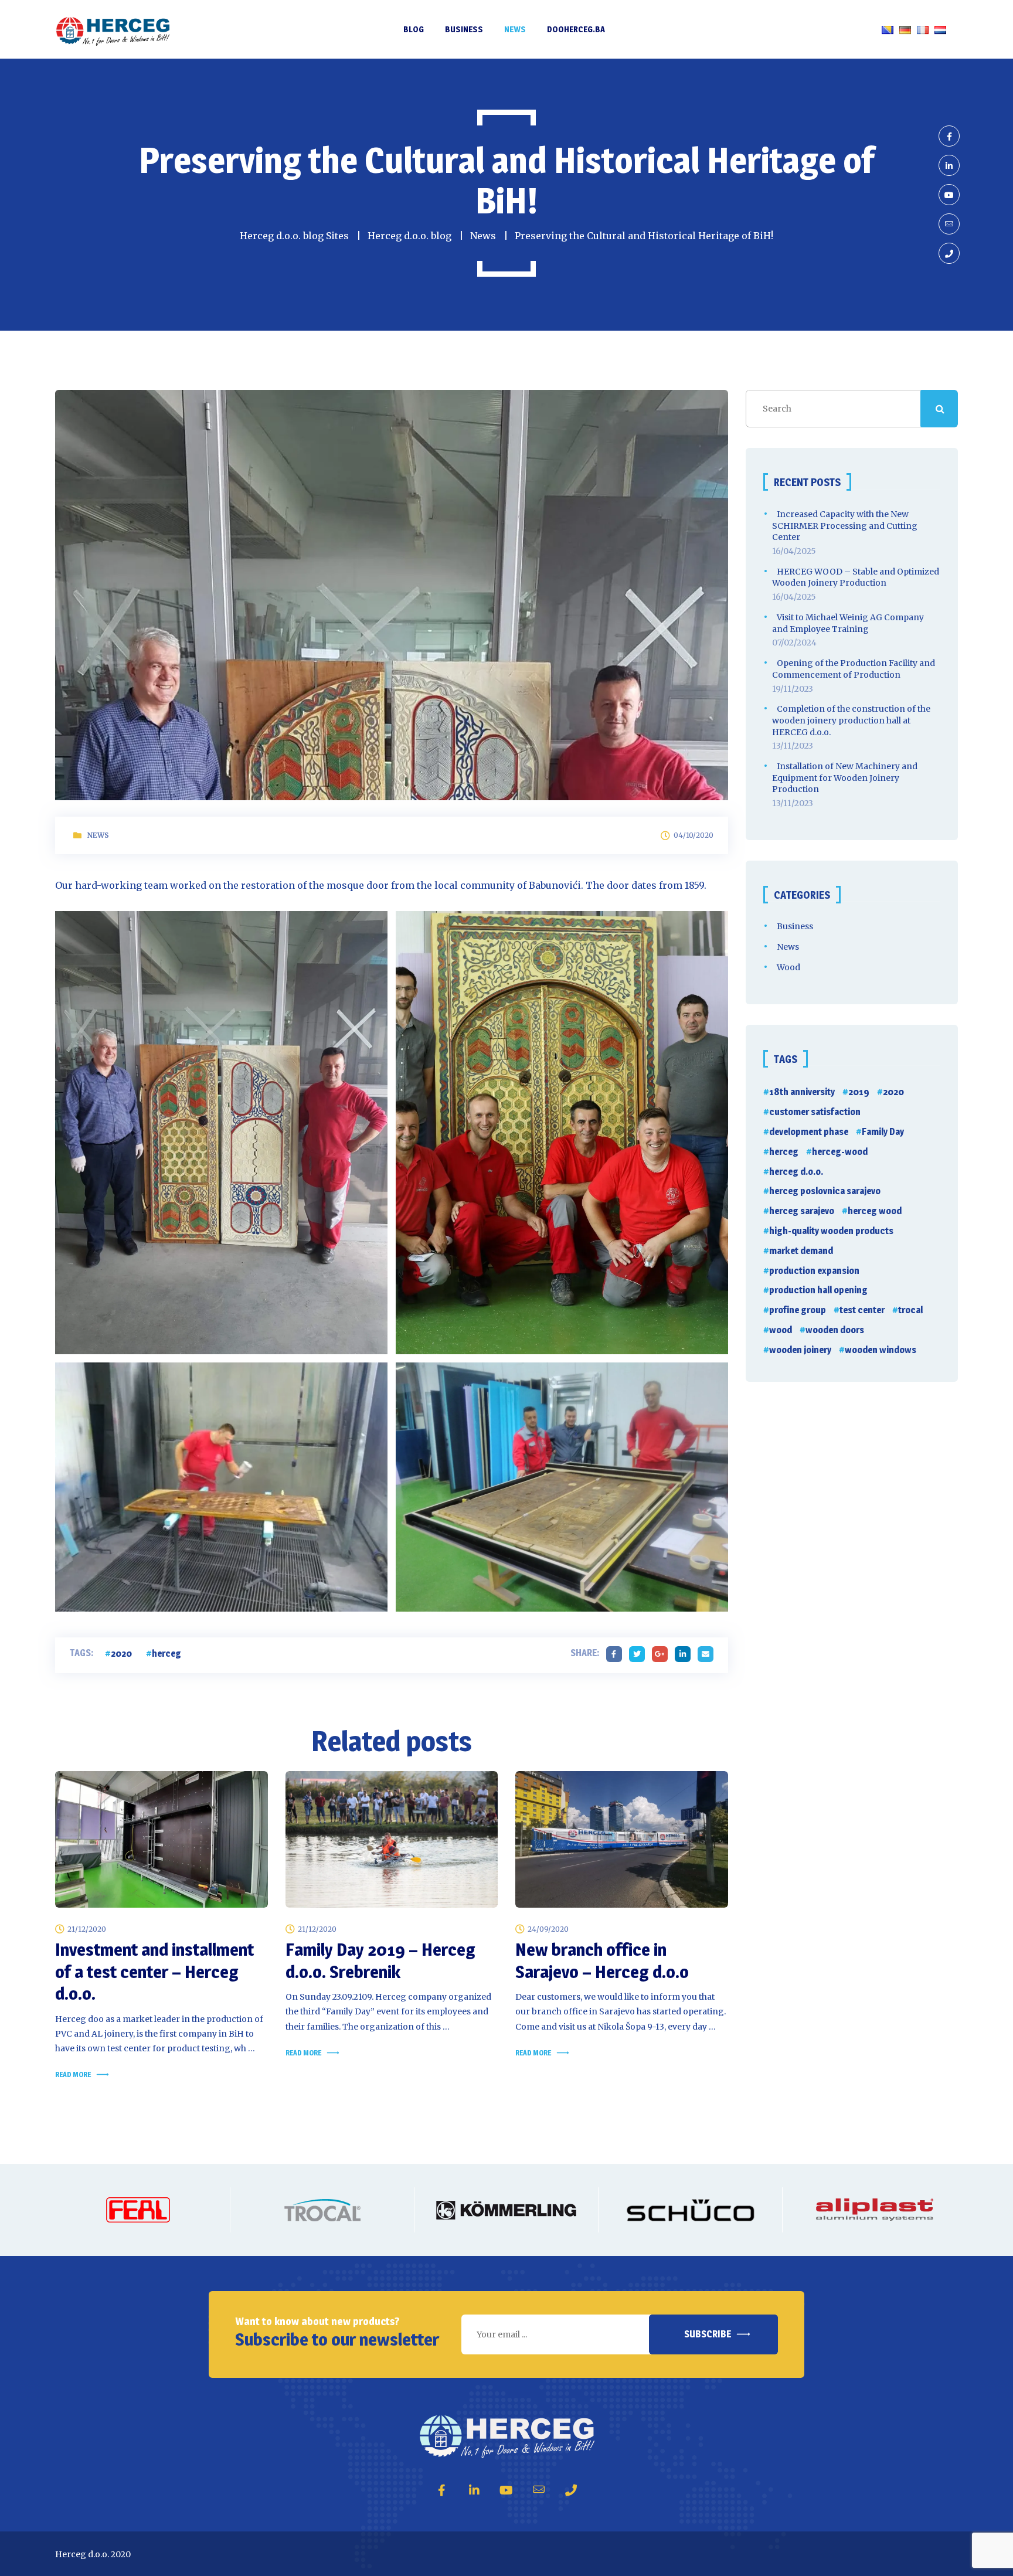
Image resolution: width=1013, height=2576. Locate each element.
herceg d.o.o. (796, 1172)
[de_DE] (905, 29)
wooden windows (881, 1350)
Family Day (883, 1132)
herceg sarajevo (802, 1211)
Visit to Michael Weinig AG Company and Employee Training (848, 623)
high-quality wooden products (831, 1231)
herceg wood (875, 1211)
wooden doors (835, 1330)
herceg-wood (840, 1152)
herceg (166, 1654)
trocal (910, 1310)
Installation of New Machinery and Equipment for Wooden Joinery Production (845, 778)
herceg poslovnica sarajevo (825, 1191)
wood (781, 1330)
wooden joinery (800, 1350)
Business (795, 926)
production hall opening (818, 1290)
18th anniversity (802, 1092)
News (98, 835)
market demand (801, 1251)
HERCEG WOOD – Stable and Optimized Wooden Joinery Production (856, 577)
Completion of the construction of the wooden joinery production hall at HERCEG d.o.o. (851, 720)
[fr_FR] (923, 29)
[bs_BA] (888, 29)
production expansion (814, 1271)
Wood (788, 967)
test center (862, 1310)
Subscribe (708, 2334)
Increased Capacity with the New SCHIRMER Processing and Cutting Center (845, 526)
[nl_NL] (940, 29)
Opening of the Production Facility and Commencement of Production (854, 669)
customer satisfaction (815, 1112)
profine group (798, 1310)
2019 (859, 1092)
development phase (809, 1132)
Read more (73, 2074)
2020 (121, 1654)
